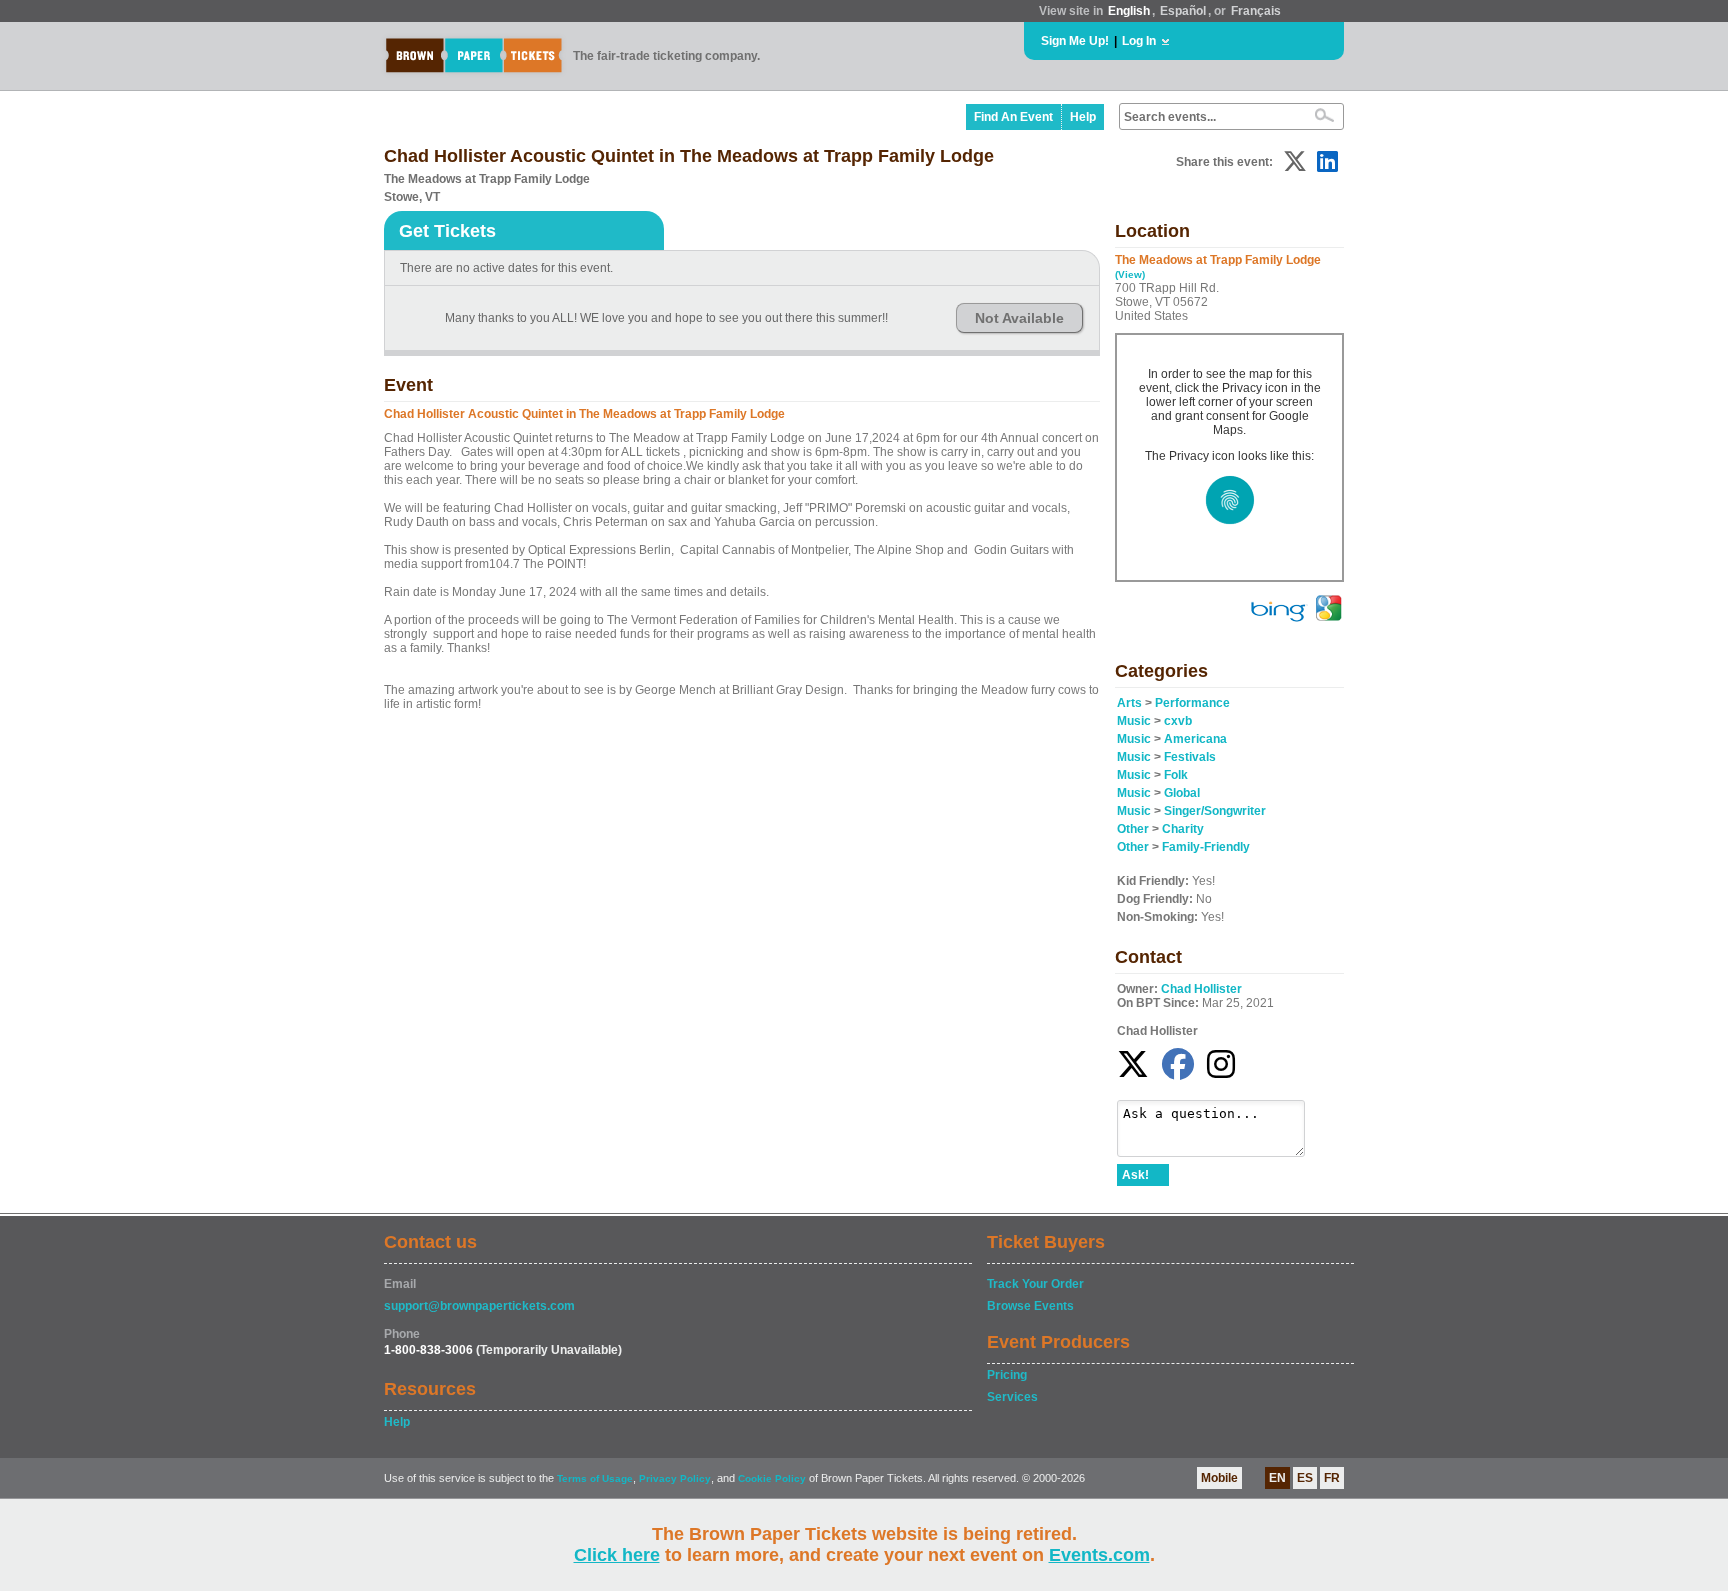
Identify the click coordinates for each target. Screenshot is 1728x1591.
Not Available (1019, 318)
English (1129, 11)
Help (1083, 117)
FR (1332, 1478)
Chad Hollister (1201, 989)
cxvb (1178, 721)
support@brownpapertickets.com (479, 1306)
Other (1133, 829)
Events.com (1099, 1555)
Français (1256, 11)
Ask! (1135, 1175)
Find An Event (1013, 117)
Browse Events (1030, 1306)
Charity (1183, 829)
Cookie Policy (772, 1478)
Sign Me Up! (1075, 41)
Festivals (1190, 757)
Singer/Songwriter (1215, 811)
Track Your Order (1035, 1284)
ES (1305, 1478)
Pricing (1007, 1375)
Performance (1192, 703)
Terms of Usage (595, 1478)
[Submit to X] (1295, 161)
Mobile (1219, 1478)
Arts (1129, 703)
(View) (1130, 274)
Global (1182, 793)
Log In (1139, 41)
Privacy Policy (675, 1478)
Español (1183, 11)
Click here (617, 1555)
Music (1134, 721)
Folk (1176, 775)
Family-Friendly (1206, 847)
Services (1012, 1397)
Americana (1195, 739)
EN (1277, 1478)
